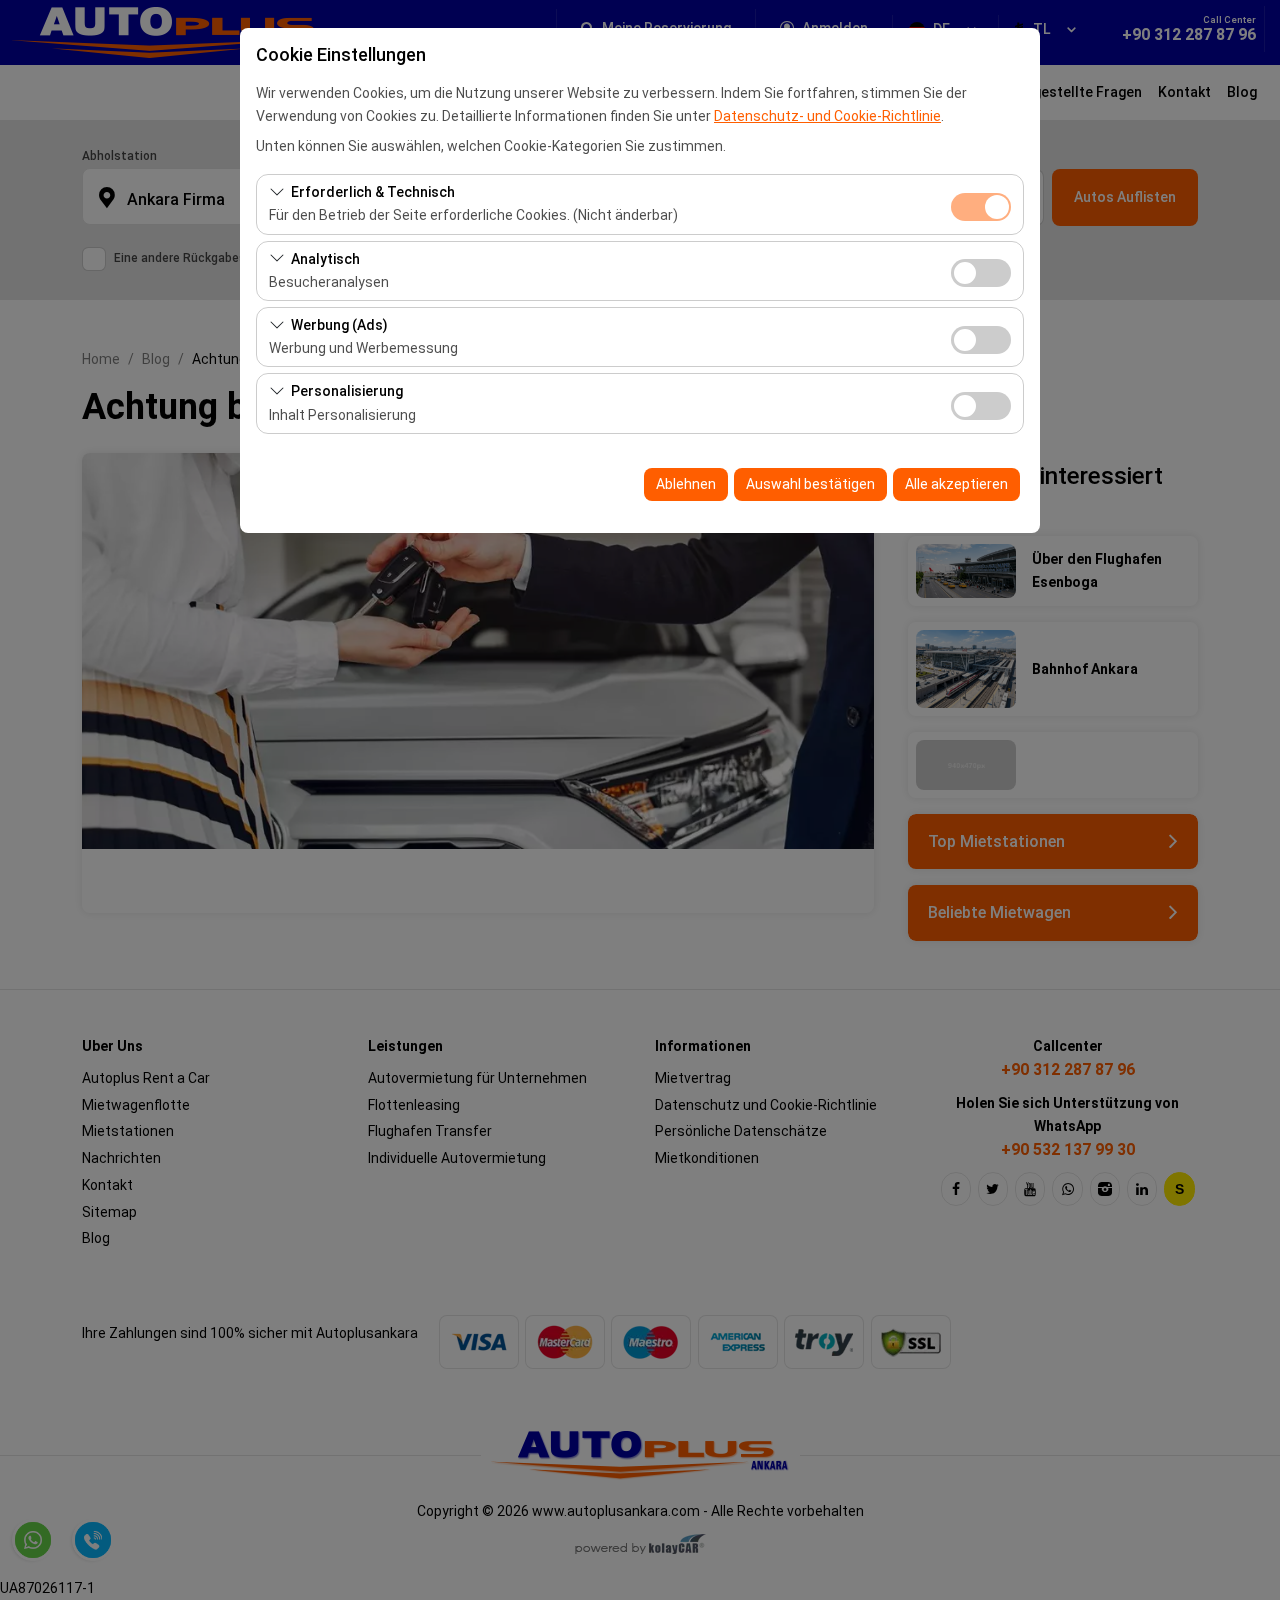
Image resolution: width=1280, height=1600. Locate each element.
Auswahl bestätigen (810, 484)
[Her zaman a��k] (981, 204)
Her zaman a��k (981, 207)
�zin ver (981, 273)
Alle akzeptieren (956, 484)
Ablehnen (686, 484)
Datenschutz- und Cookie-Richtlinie (827, 116)
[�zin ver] (981, 270)
